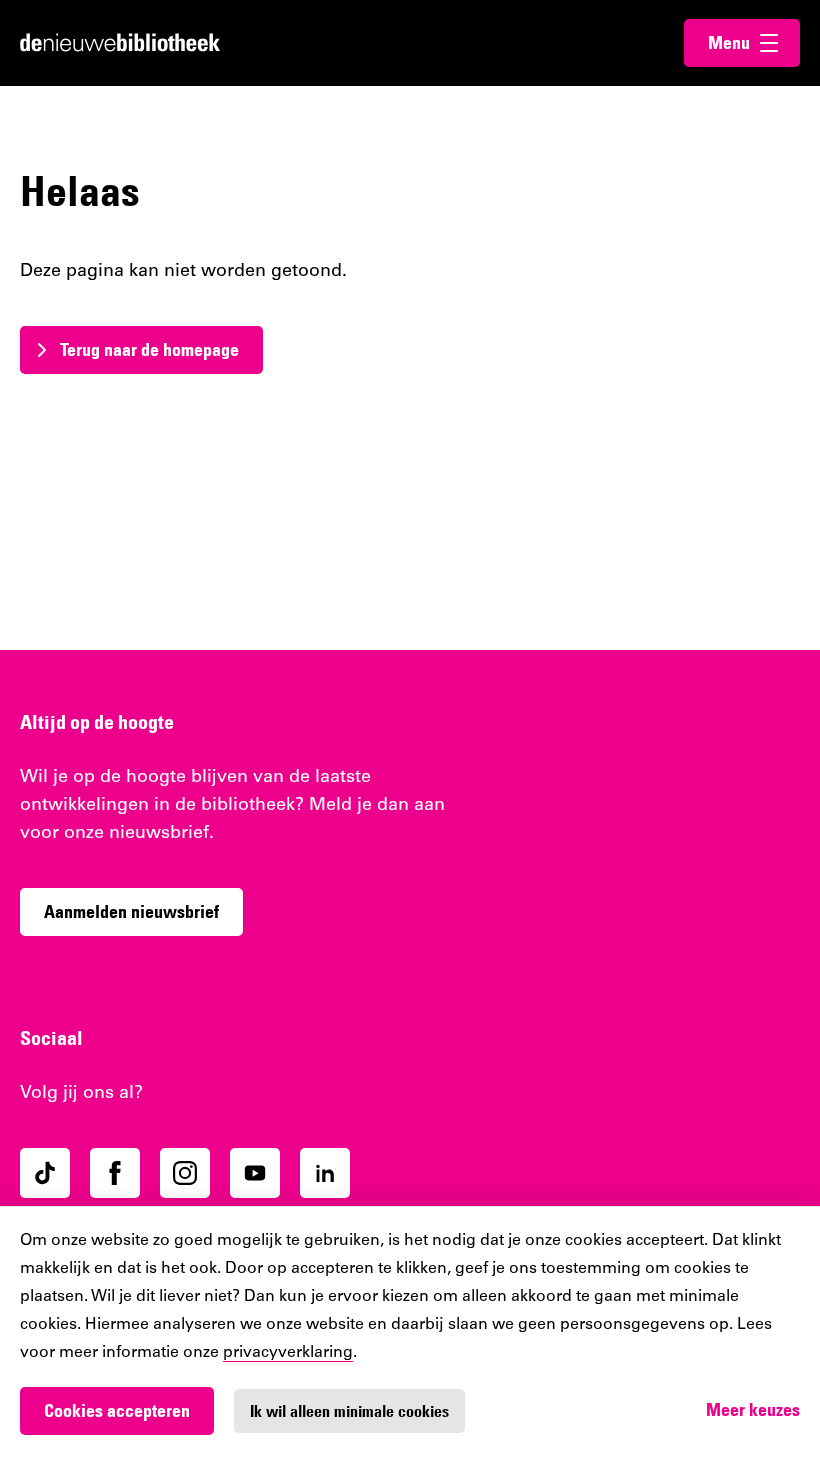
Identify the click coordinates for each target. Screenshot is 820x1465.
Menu (754, 42)
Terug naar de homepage (149, 349)
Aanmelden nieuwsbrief (131, 911)
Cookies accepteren (117, 1410)
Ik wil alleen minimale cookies (349, 1411)
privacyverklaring (288, 1353)
